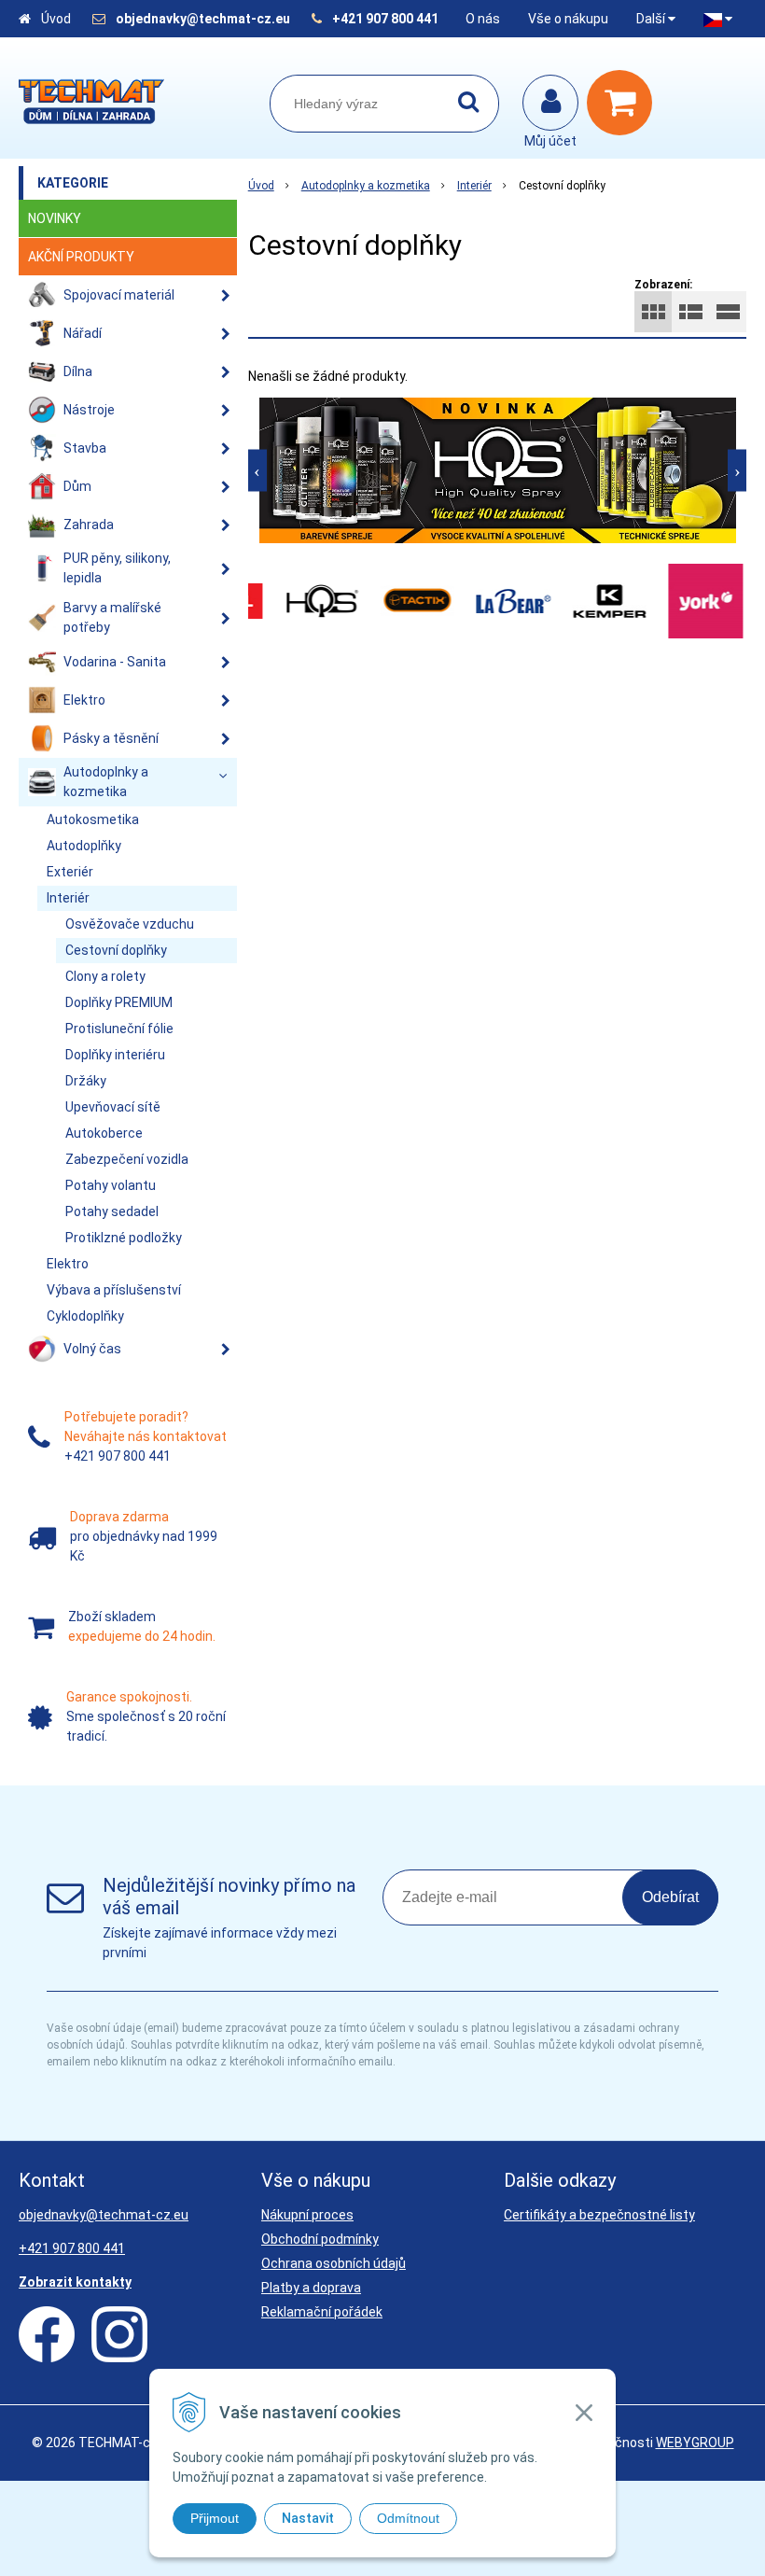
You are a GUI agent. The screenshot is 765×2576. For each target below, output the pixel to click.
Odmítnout (408, 2518)
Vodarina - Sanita (115, 662)
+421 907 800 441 (385, 19)
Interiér (474, 186)
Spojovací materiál (119, 295)
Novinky (55, 218)
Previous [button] (257, 470)
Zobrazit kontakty (75, 2282)
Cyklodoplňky (85, 1316)
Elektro (84, 700)
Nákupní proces (307, 2215)
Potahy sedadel (112, 1211)
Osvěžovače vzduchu (130, 924)
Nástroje (89, 410)
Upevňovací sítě (113, 1107)
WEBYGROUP (695, 2443)
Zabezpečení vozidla (127, 1159)
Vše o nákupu (568, 19)
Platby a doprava (311, 2288)
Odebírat (670, 1897)
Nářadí (83, 333)
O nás (483, 19)
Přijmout (215, 2518)
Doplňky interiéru (115, 1055)
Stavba (85, 448)
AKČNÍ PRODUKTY (81, 257)
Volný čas (92, 1349)
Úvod (56, 19)
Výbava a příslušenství (114, 1290)
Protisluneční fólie (119, 1029)
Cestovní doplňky (116, 950)
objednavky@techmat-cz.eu (203, 19)
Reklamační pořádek (322, 2312)
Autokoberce (104, 1133)
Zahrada (89, 525)
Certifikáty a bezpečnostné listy (599, 2215)
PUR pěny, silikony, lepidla (117, 568)
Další (652, 19)
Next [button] (737, 470)
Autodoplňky (84, 846)
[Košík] (624, 103)
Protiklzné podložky (124, 1238)
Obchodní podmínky (320, 2239)
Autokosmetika (93, 819)
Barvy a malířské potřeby (112, 617)
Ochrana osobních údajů (334, 2263)
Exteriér (70, 872)
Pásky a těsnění (111, 738)
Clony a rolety (105, 976)
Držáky (86, 1081)
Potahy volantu (111, 1185)
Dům (77, 486)
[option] (498, 470)
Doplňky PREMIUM (119, 1002)
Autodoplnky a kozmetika (366, 186)
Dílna (78, 371)
